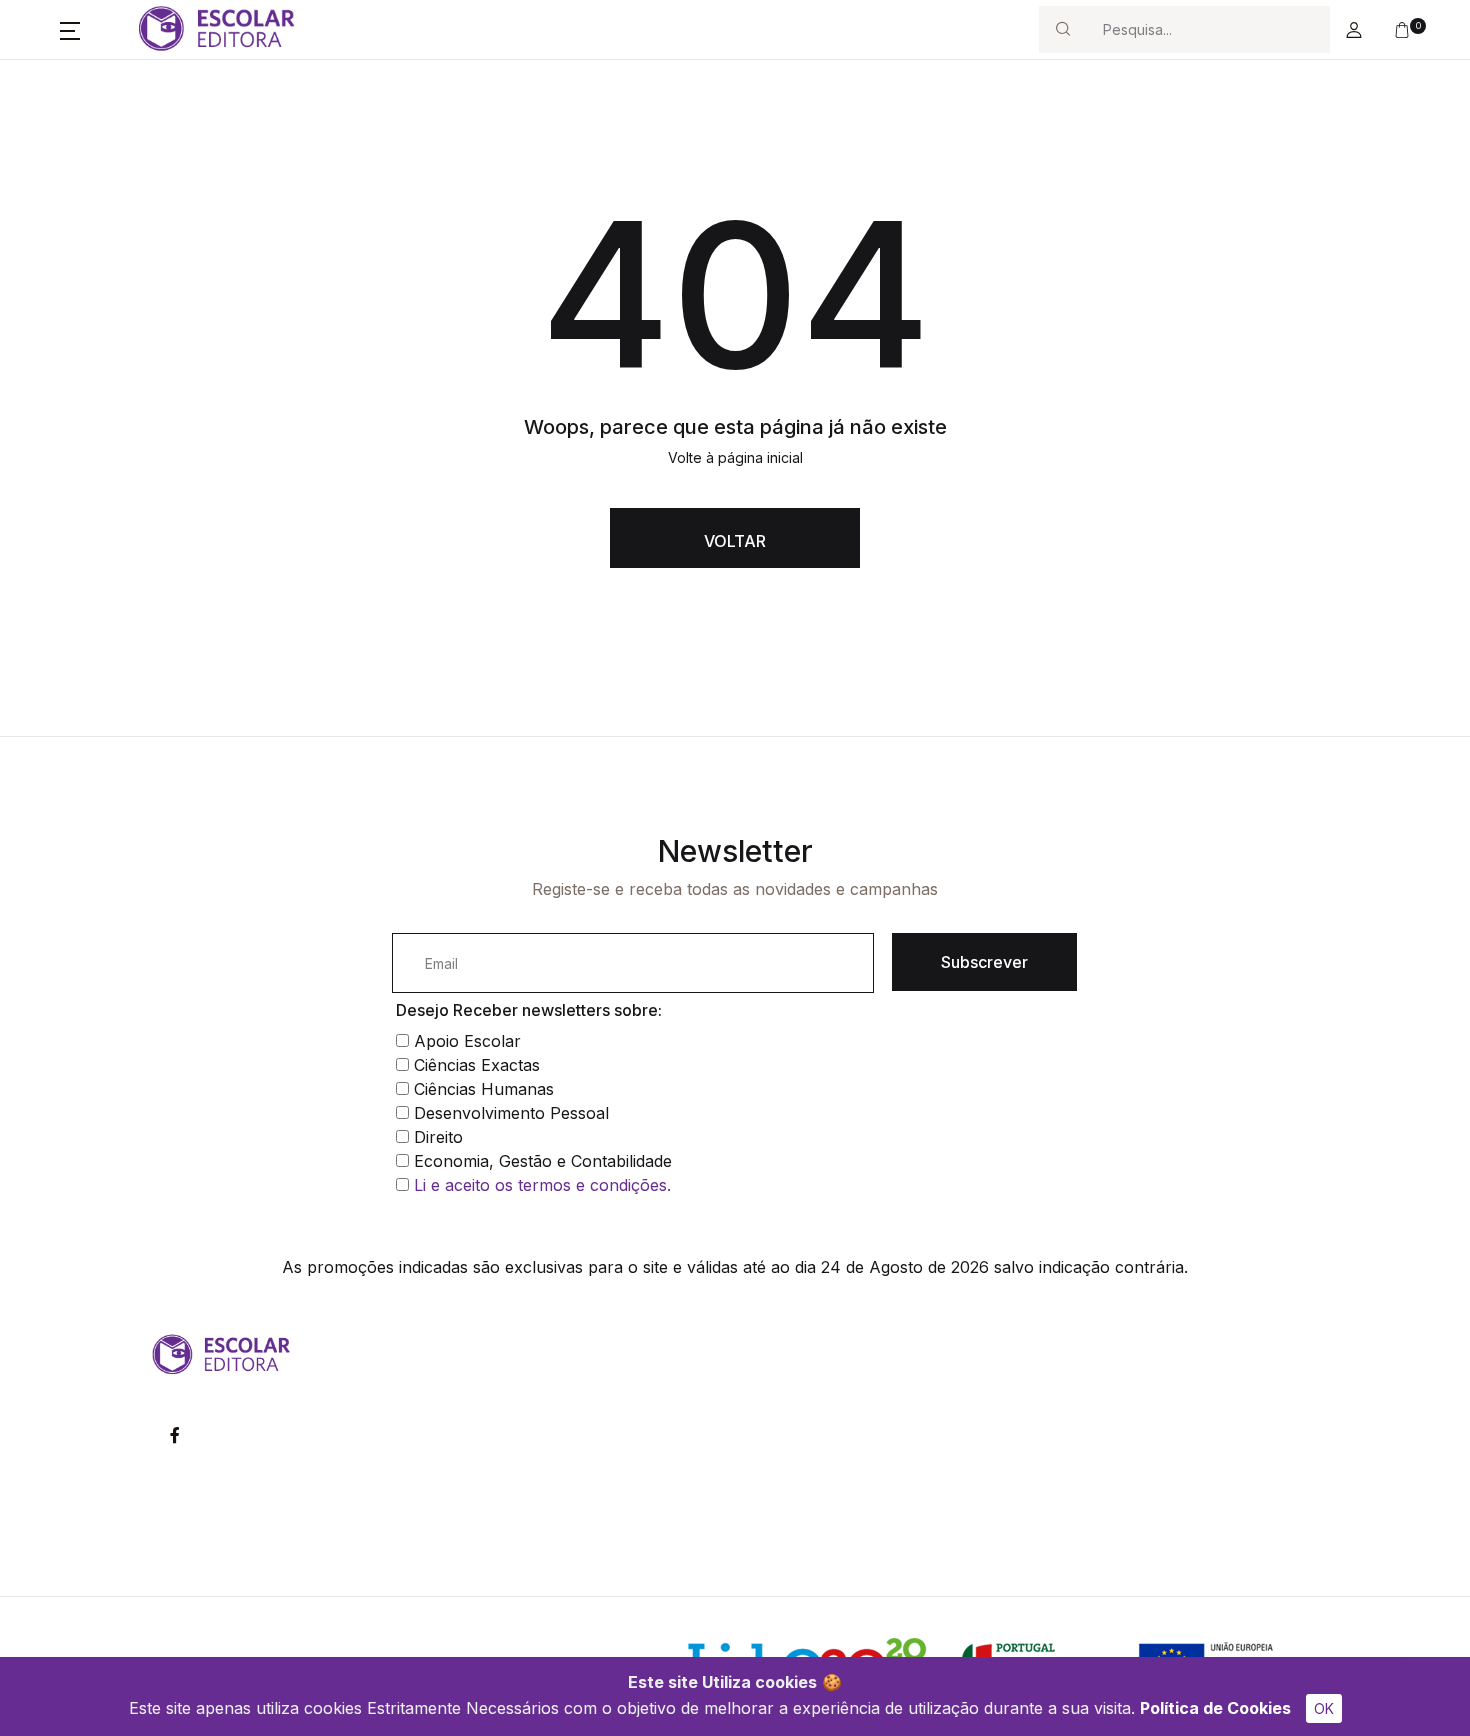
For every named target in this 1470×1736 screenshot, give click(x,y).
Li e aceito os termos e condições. (542, 1185)
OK (1324, 1708)
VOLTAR (735, 541)
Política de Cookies (1215, 1708)
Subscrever (984, 962)
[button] (70, 30)
